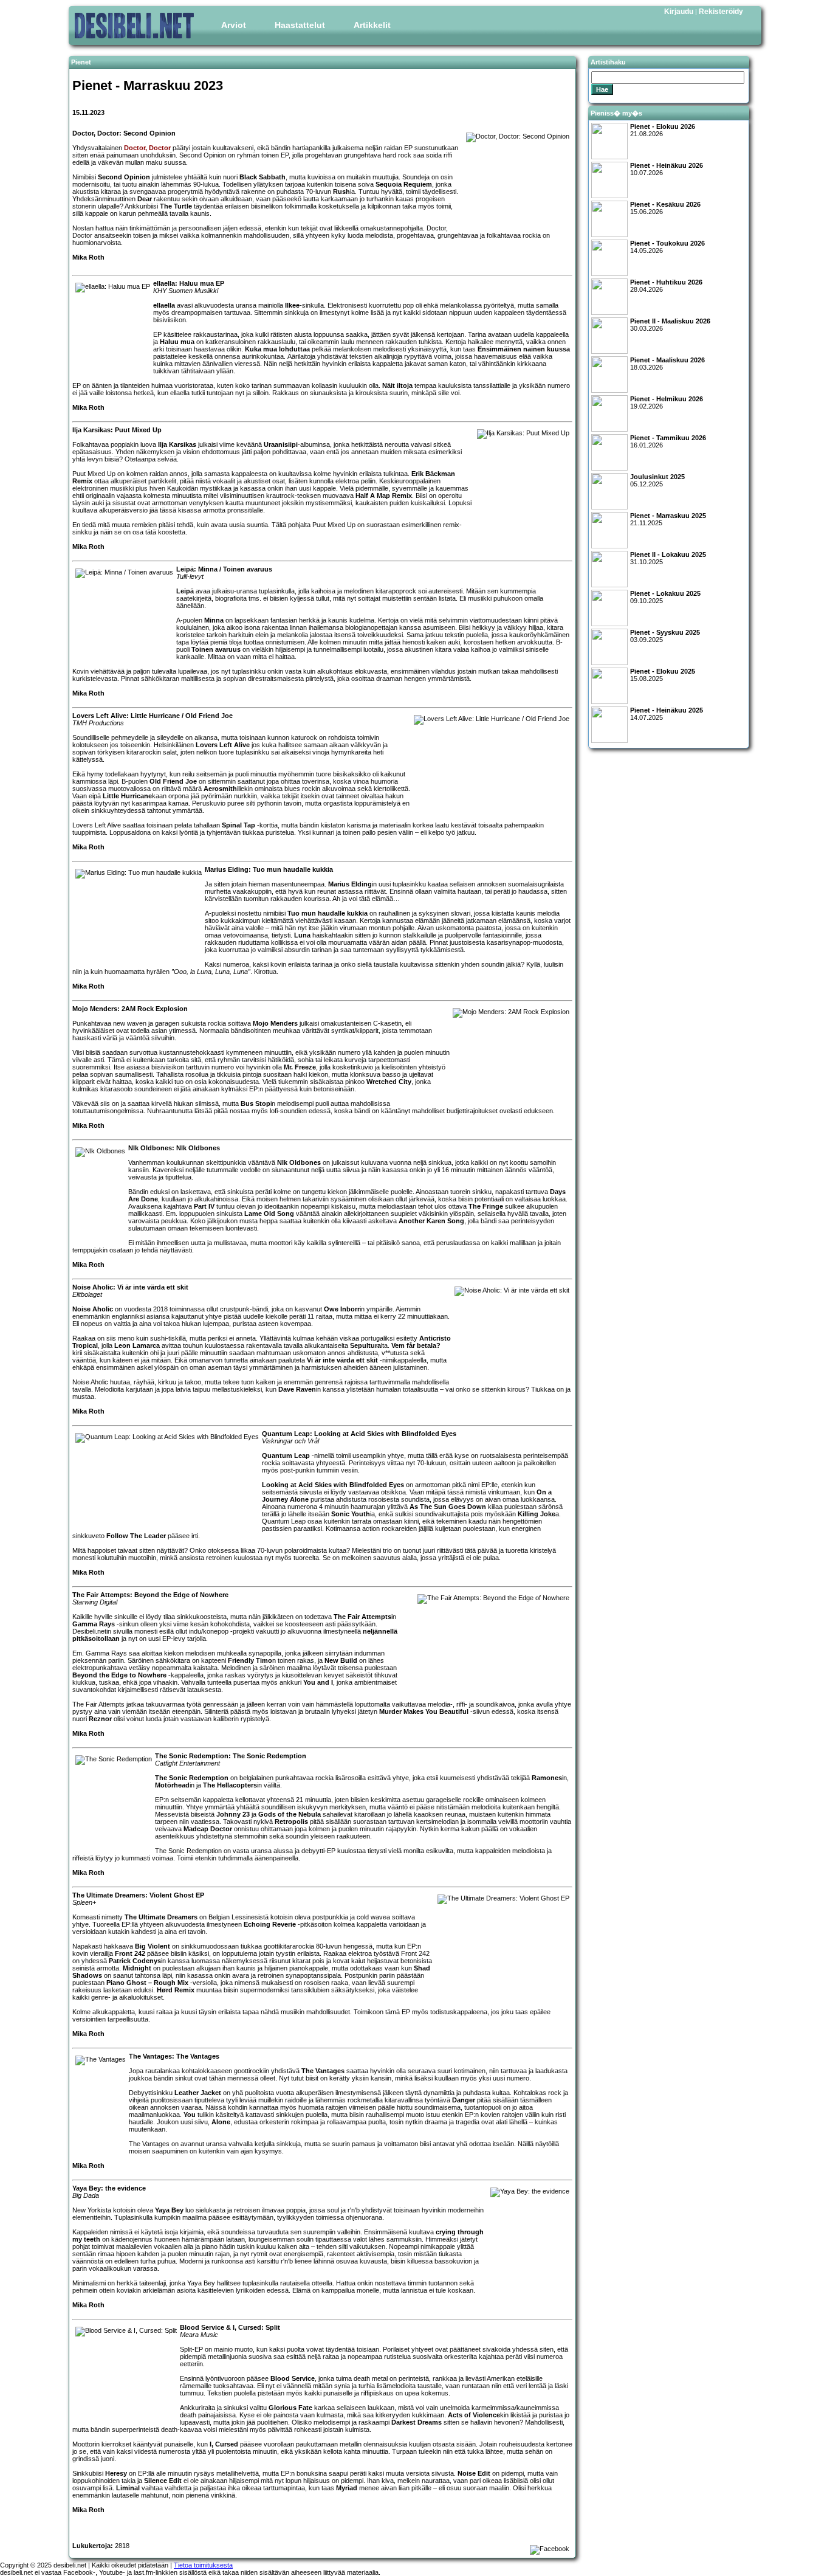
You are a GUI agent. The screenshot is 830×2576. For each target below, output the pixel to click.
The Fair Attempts (362, 1617)
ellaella (164, 305)
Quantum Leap (286, 1455)
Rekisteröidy (721, 12)
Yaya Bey (169, 2210)
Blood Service (293, 2378)
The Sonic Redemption (192, 1778)
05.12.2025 (657, 480)
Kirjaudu (679, 12)
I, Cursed (224, 2444)
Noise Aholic (93, 1309)
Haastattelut (300, 25)
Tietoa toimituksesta (203, 2565)
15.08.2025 (663, 675)
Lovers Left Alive (223, 745)
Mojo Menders (275, 1023)
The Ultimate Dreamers (161, 1917)
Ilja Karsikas (177, 444)
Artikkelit (372, 25)
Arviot (234, 25)
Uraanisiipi (281, 444)
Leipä (185, 591)
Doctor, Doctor (147, 148)
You (190, 2115)
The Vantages (323, 2071)
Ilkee (292, 305)
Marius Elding (350, 884)
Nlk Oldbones (299, 1162)
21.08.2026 (663, 130)
